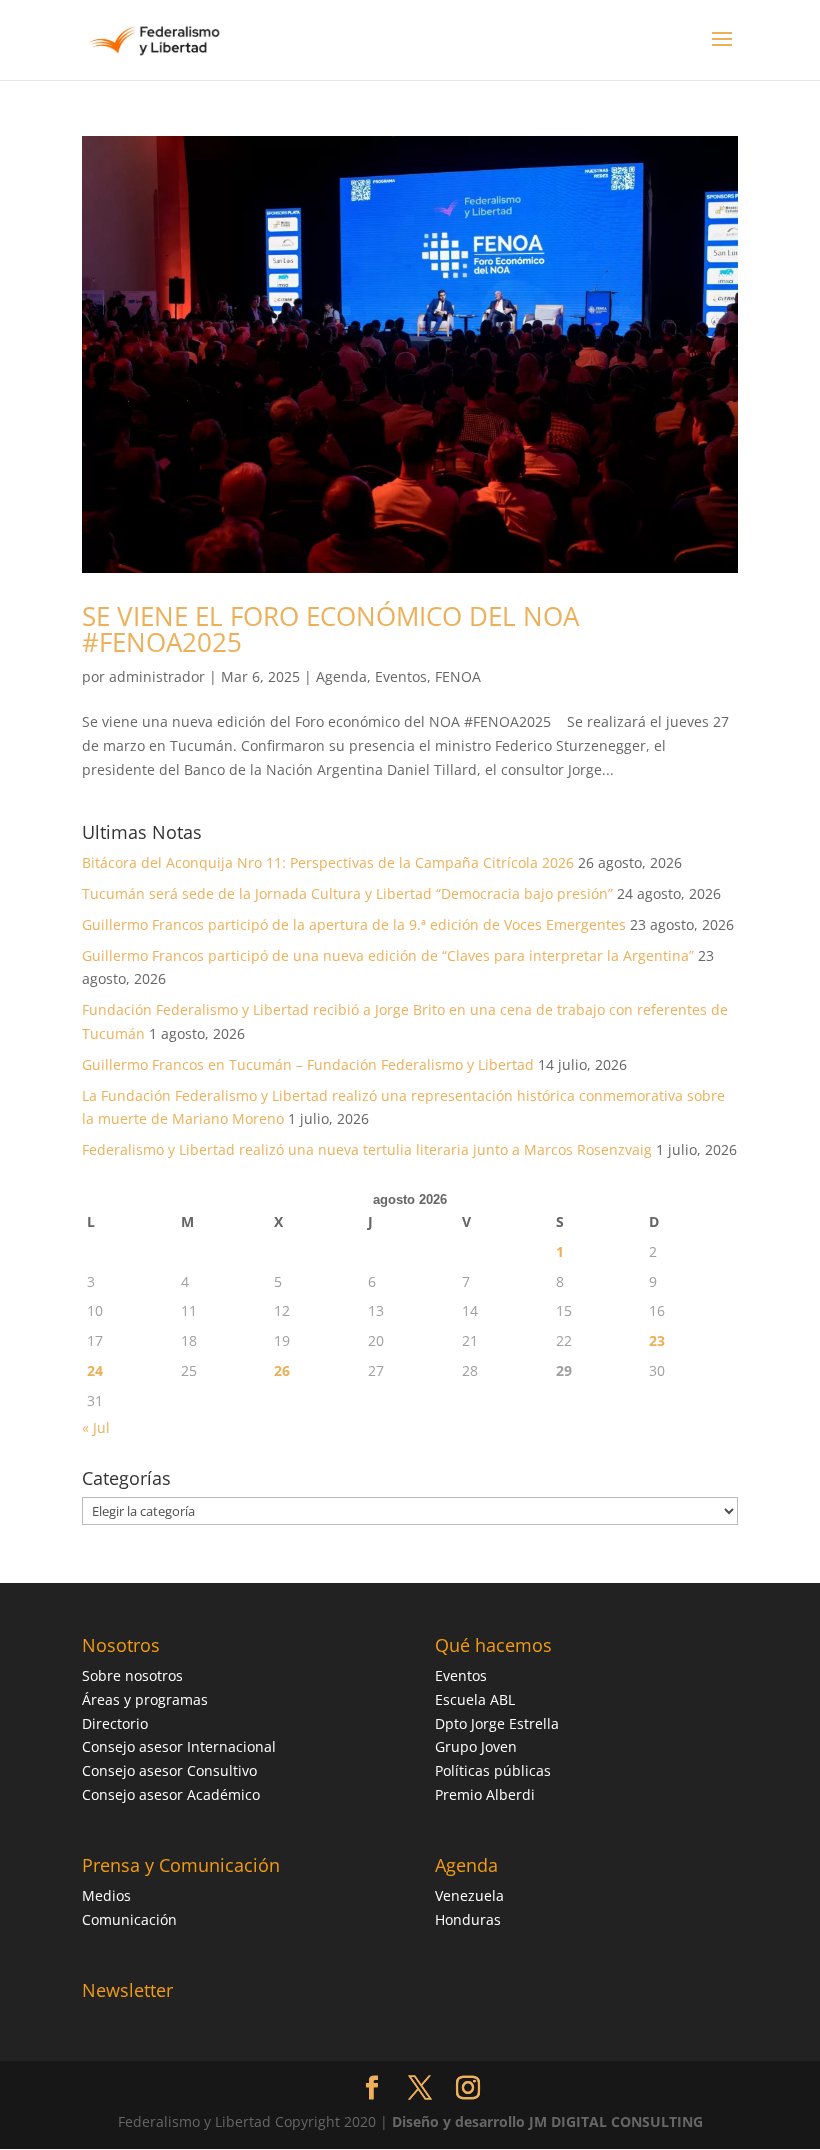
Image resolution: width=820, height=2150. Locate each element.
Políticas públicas (493, 1770)
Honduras (468, 1919)
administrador (157, 676)
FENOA (458, 676)
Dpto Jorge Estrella (497, 1723)
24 (95, 1370)
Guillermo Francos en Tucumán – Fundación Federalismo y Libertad (308, 1064)
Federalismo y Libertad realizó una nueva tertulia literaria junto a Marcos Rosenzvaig (367, 1149)
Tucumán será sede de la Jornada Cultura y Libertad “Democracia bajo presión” (347, 893)
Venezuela (469, 1895)
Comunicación (129, 1919)
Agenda (341, 676)
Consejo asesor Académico (171, 1794)
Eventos (401, 676)
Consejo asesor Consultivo (169, 1770)
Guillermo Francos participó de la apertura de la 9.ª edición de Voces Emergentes (354, 924)
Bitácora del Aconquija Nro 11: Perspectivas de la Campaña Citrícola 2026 (328, 862)
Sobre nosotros (132, 1675)
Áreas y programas (145, 1699)
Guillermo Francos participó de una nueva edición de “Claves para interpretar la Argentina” (388, 955)
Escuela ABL (475, 1699)
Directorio (115, 1723)
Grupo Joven (476, 1746)
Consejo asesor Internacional (179, 1746)
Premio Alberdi (485, 1794)
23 (657, 1340)
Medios (106, 1895)
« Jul (96, 1427)
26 (282, 1370)
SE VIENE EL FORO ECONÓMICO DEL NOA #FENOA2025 (330, 629)
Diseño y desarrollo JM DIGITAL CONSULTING (547, 2121)
